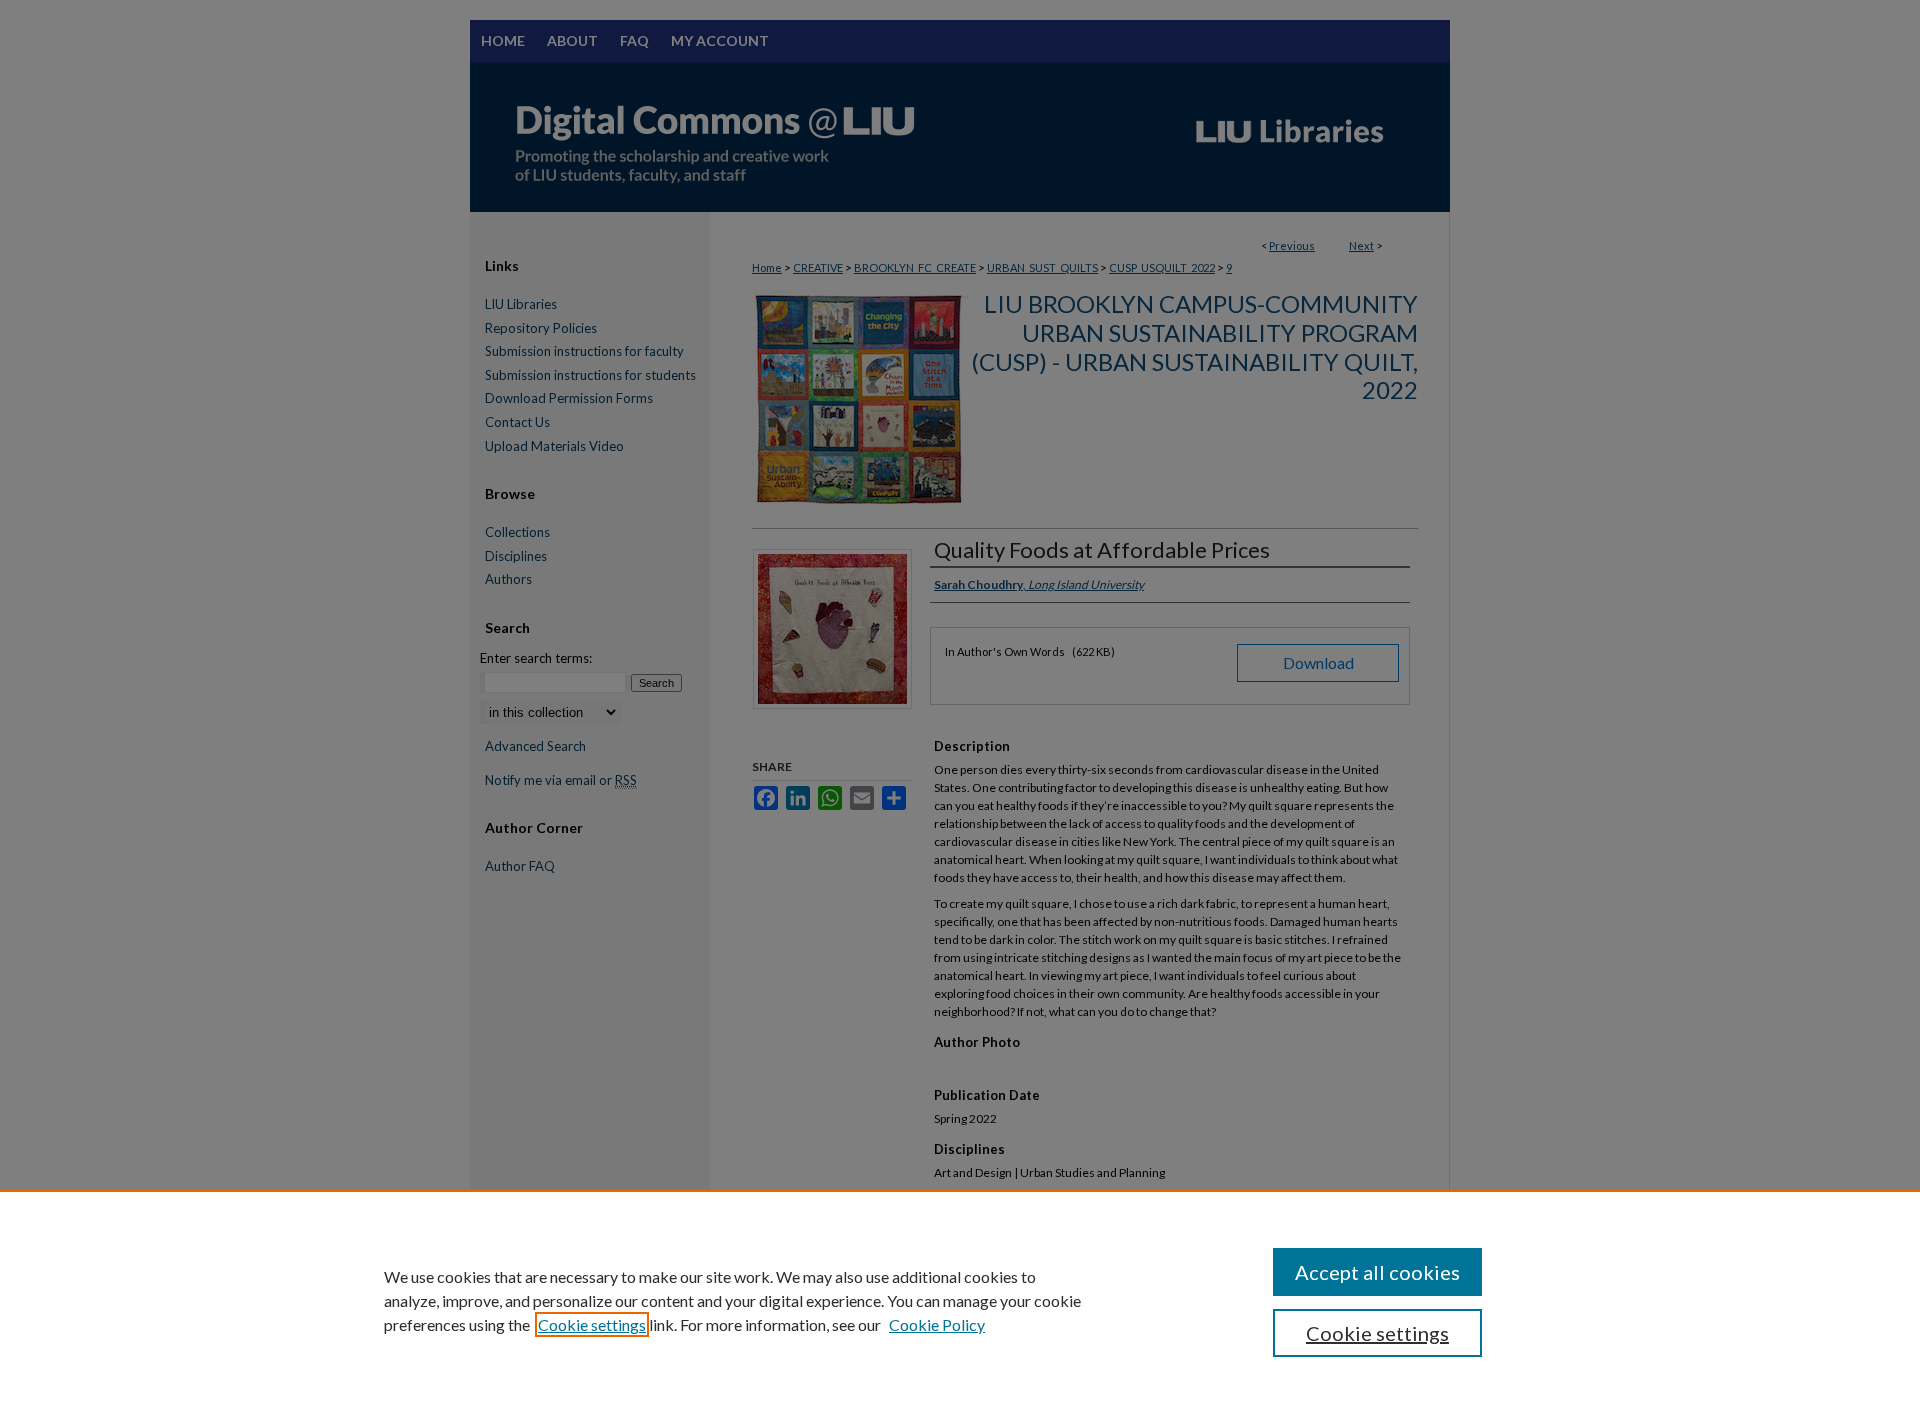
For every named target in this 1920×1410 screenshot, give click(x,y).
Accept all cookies (1377, 1272)
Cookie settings (592, 1324)
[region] (960, 1300)
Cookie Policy (937, 1324)
